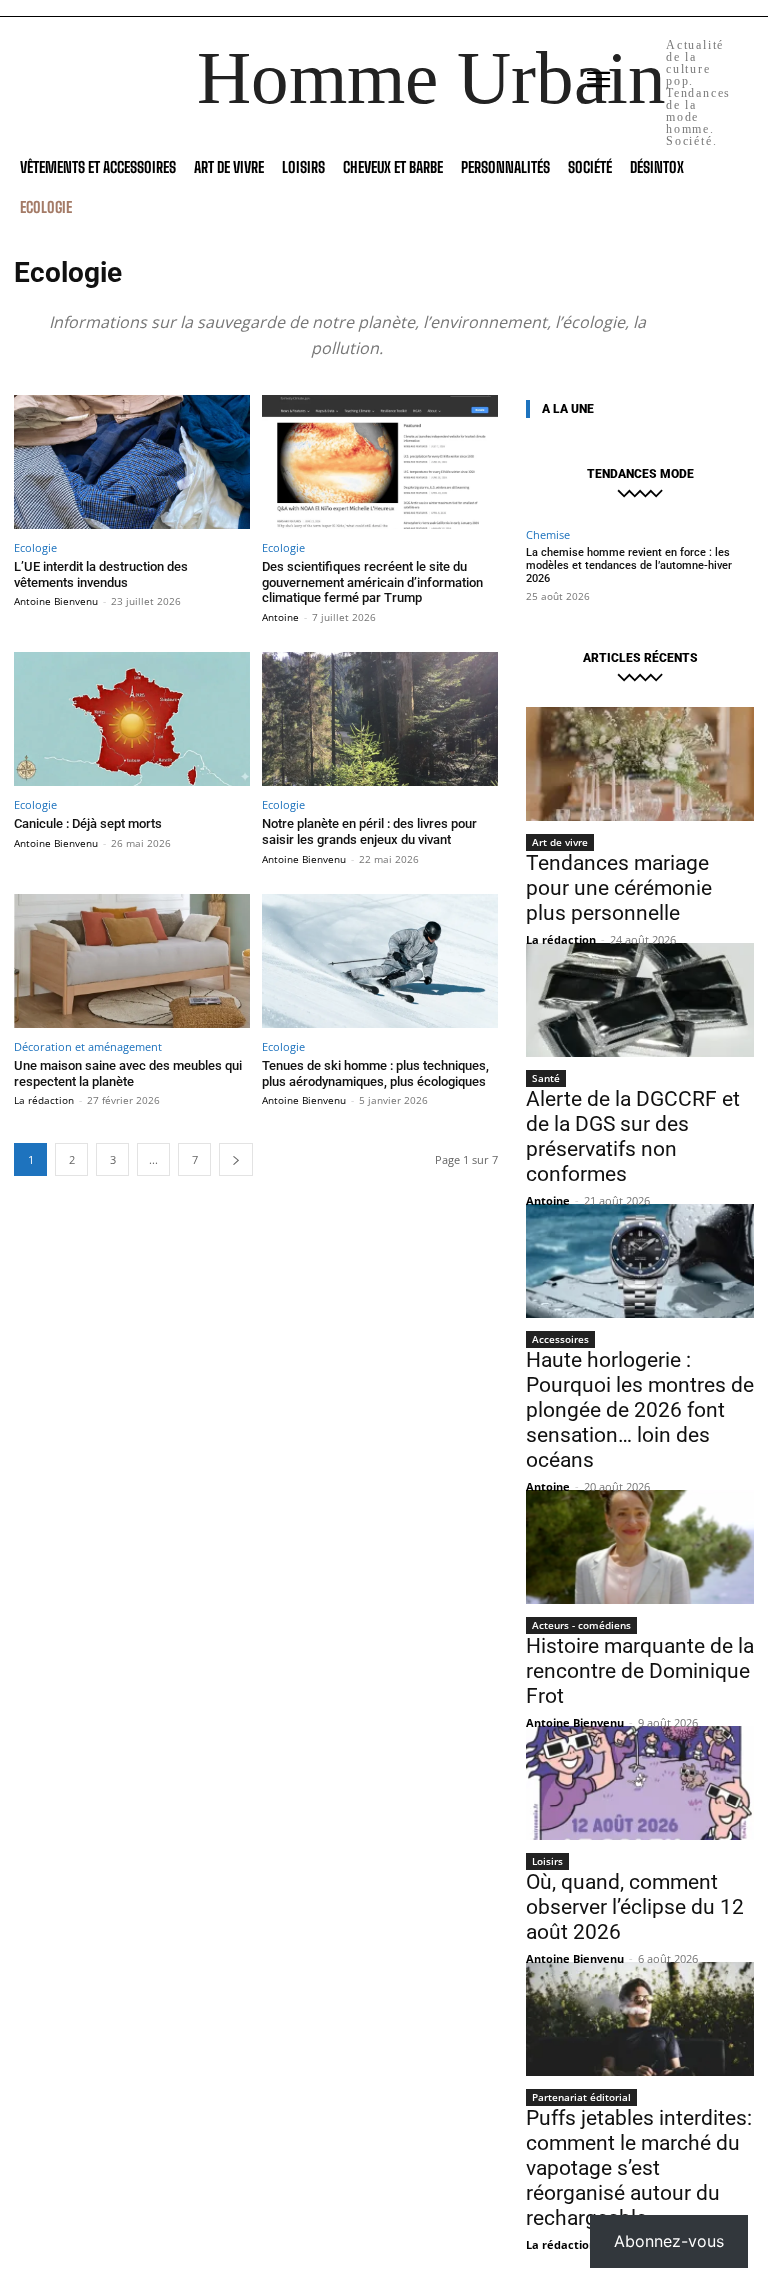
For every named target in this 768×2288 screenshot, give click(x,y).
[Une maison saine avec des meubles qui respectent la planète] (132, 961)
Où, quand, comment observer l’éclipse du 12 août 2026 (635, 1907)
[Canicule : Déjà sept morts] (132, 719)
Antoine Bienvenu (56, 601)
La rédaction (44, 1100)
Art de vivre (560, 842)
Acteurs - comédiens (581, 1625)
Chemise (548, 534)
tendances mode (640, 474)
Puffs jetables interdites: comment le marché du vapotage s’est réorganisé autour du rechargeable (639, 2168)
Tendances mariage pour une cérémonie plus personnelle (619, 888)
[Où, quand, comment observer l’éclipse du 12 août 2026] (640, 1783)
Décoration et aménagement (88, 1046)
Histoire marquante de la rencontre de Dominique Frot (640, 1671)
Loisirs (547, 1861)
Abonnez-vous (669, 2241)
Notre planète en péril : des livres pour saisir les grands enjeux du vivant (369, 831)
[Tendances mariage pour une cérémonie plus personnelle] (640, 764)
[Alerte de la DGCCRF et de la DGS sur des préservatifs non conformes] (640, 1000)
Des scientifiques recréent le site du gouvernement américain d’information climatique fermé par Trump (372, 582)
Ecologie (35, 547)
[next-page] (236, 1159)
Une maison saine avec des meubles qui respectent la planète (128, 1073)
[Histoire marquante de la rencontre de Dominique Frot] (640, 1547)
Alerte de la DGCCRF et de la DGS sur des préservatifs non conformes (633, 1136)
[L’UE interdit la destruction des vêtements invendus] (132, 462)
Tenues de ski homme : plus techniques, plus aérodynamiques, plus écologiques (375, 1073)
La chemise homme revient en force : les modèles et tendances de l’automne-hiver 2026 (629, 565)
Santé (546, 1078)
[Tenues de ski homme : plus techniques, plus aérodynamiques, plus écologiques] (380, 961)
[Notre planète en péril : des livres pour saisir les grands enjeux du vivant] (380, 719)
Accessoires (560, 1339)
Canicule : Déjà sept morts (88, 823)
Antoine (280, 617)
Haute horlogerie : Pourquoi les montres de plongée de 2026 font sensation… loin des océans (640, 1410)
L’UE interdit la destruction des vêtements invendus (101, 574)
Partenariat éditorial (581, 2097)
